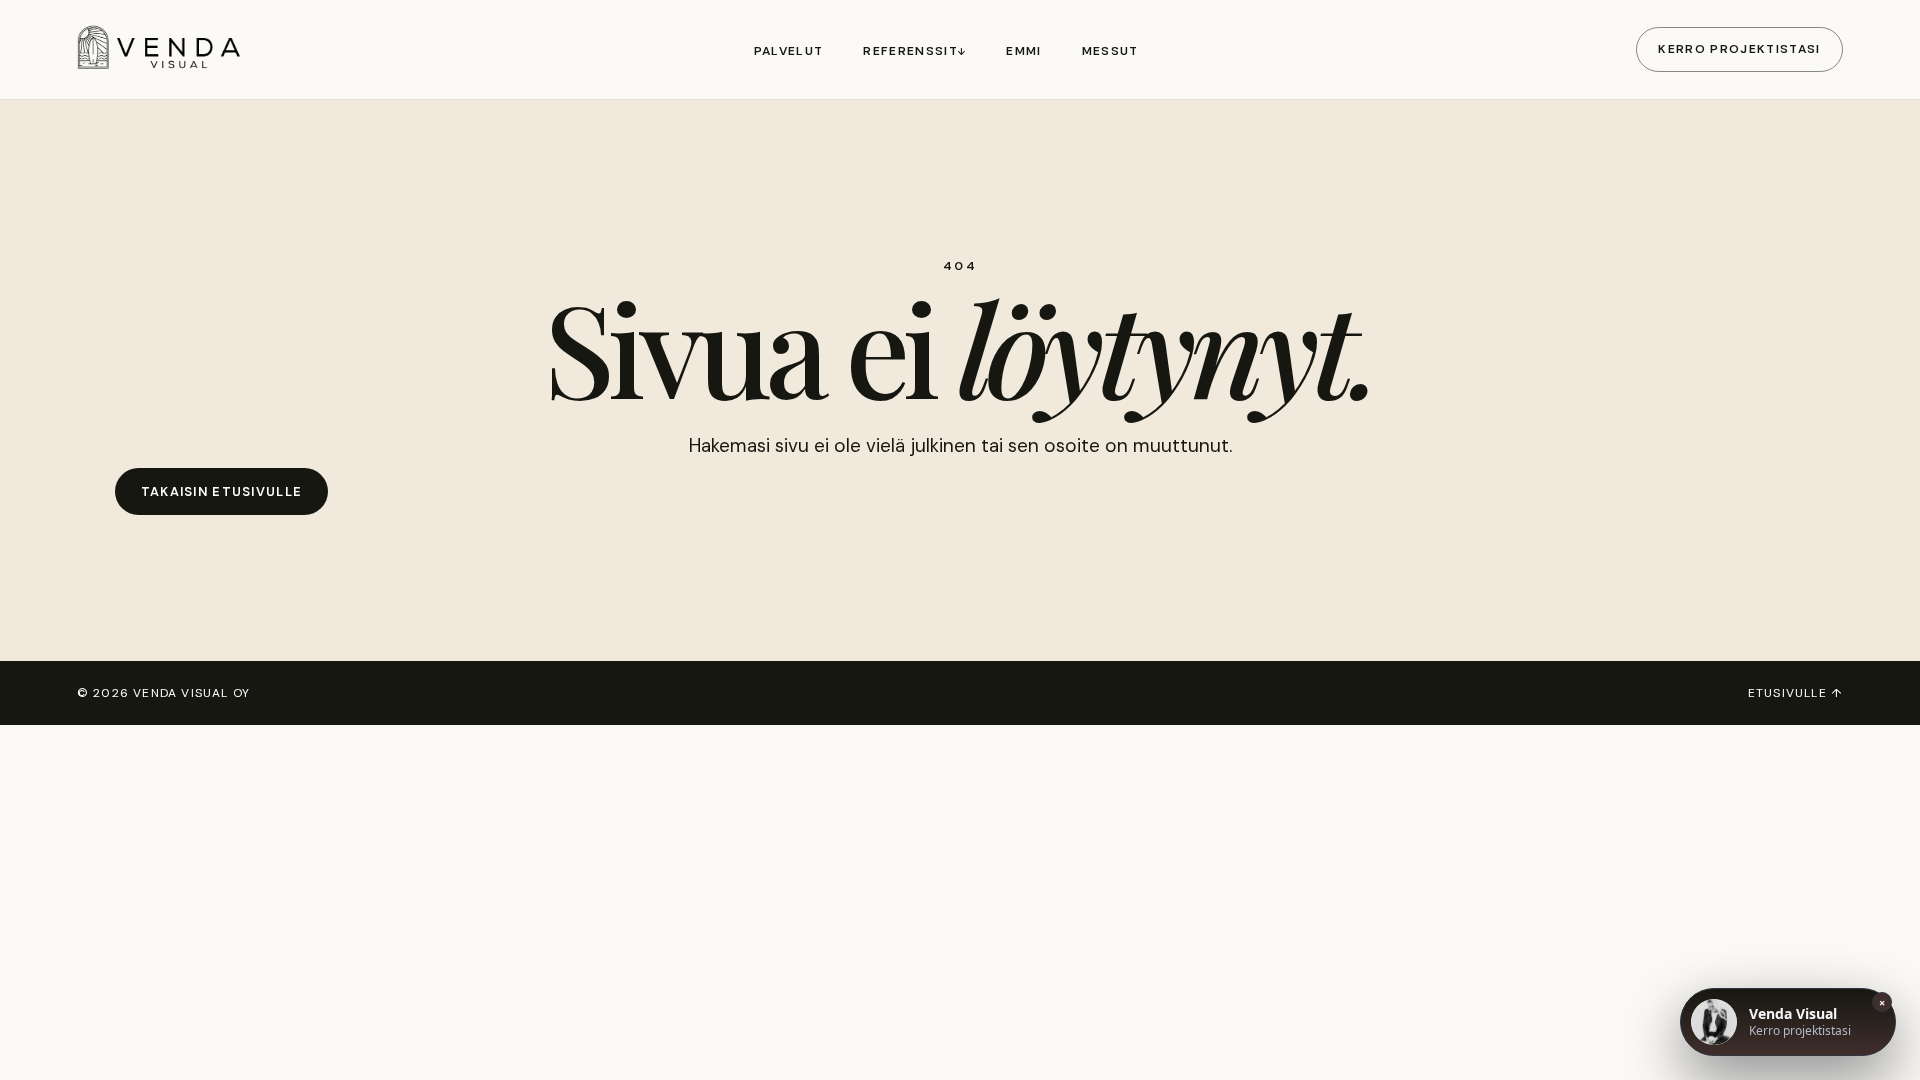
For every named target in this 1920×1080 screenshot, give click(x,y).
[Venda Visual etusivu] (167, 49)
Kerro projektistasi (1739, 49)
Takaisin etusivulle (221, 491)
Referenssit (910, 51)
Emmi (1023, 51)
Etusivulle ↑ (1795, 693)
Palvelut (789, 51)
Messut (1110, 51)
